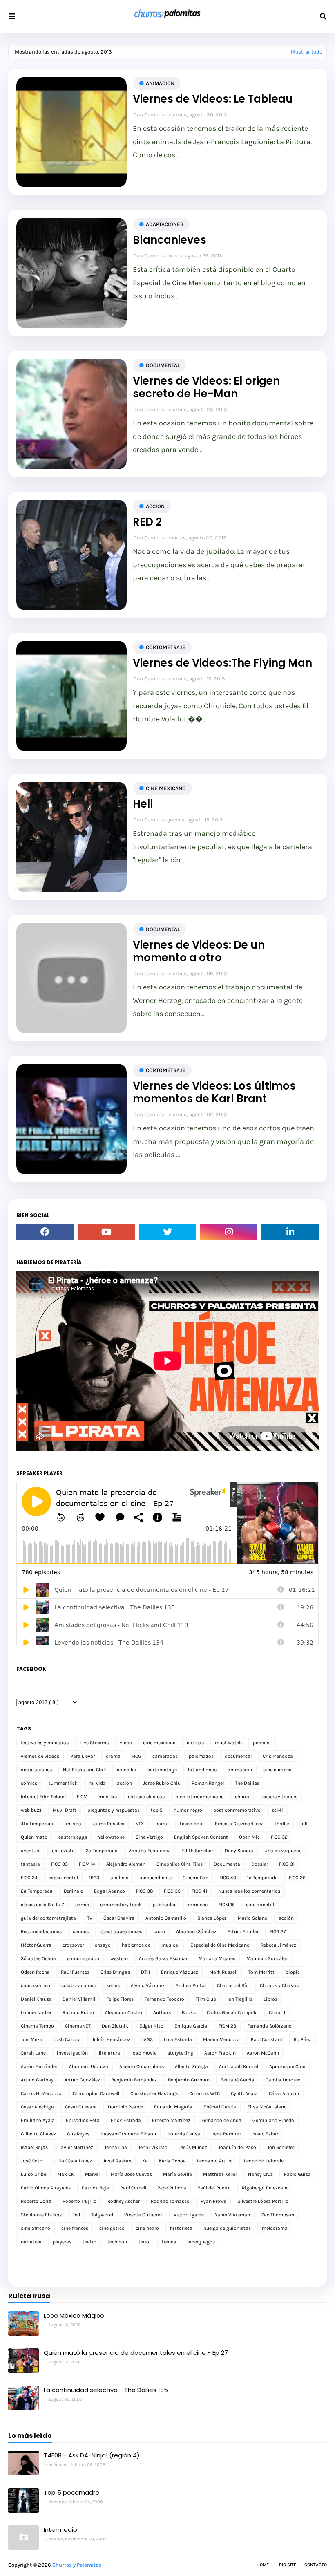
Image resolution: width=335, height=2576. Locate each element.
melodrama (275, 2228)
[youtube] (106, 1232)
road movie (144, 2053)
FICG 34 (29, 1878)
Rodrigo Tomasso (170, 2201)
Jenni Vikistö (153, 2147)
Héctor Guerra (36, 1945)
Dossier (260, 1864)
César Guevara (81, 2107)
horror (162, 1824)
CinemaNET (78, 2026)
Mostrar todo (307, 52)
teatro (89, 2242)
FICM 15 (227, 1905)
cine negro (147, 2228)
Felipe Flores (120, 1999)
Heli (143, 804)
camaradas (165, 1756)
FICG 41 (199, 1891)
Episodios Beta (83, 2120)
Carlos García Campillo (232, 2012)
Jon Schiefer (281, 2147)
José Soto (32, 2161)
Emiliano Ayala (38, 2120)
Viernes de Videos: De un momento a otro (199, 951)
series (113, 1985)
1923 (94, 1878)
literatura (109, 2053)
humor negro (188, 1810)
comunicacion (83, 1958)
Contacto (316, 2565)
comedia (127, 1770)
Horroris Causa (184, 2134)
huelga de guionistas (227, 2228)
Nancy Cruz (260, 2174)
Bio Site (288, 2565)
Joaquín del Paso (237, 2147)
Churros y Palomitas (77, 2565)
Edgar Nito (151, 2026)
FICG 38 (144, 1891)
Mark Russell (223, 1972)
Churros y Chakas (279, 1985)
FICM (82, 1797)
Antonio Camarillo (166, 1918)
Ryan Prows (213, 2201)
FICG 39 (172, 1891)
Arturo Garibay (37, 2080)
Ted (76, 2215)
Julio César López (73, 2161)
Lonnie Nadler (36, 2012)
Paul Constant (267, 2039)
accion (155, 506)
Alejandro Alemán (126, 1864)
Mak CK (66, 2174)
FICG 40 (228, 1878)
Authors (162, 2012)
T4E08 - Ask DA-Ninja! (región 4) (92, 2455)
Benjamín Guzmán (189, 2080)
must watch (228, 1743)
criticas (195, 1743)
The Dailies (247, 1783)
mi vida (97, 1783)
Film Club (206, 1999)
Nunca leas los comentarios (249, 1891)
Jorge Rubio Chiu (162, 1783)
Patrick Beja (95, 2188)
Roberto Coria (36, 2201)
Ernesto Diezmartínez (239, 1824)
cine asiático (36, 1985)
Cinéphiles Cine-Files (180, 1864)
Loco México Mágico (74, 2315)
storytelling (180, 2053)
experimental (63, 1878)
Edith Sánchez (198, 1851)
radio (159, 1931)
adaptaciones (165, 224)
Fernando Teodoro (164, 1999)
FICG (136, 1756)
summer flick (63, 1783)
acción (286, 1918)
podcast (262, 1743)
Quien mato (34, 1837)
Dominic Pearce (125, 2107)
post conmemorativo (237, 1810)
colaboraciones (78, 1985)
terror (145, 2242)
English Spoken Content (201, 1837)
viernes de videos (40, 1756)
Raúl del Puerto (214, 2188)
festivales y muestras (45, 1743)
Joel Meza (32, 2039)
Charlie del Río (233, 1985)
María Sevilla (178, 2174)
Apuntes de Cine (287, 2066)
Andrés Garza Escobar (163, 1958)
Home (263, 2565)
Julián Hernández (111, 2039)
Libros (270, 1999)
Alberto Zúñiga (191, 2066)
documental (163, 365)
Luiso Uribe (33, 2174)
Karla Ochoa (172, 2161)
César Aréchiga (37, 2107)
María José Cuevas (131, 2174)
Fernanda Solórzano (269, 2026)
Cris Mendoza (278, 1756)
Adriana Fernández (150, 1851)
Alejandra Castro (124, 2012)
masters (108, 1797)
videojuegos (201, 2242)
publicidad (165, 1905)
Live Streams (94, 1743)
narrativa (31, 2242)
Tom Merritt (261, 1972)
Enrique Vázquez (180, 1972)
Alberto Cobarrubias (142, 2066)
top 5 (157, 1810)
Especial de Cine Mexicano (220, 1945)
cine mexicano (166, 788)
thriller (282, 1824)
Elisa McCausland (267, 2107)
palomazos (201, 1756)
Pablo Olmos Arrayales (46, 2188)
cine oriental (260, 1905)
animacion (160, 83)
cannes (81, 1931)
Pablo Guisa (297, 2174)
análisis (119, 1878)
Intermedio (60, 2530)
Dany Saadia (239, 1851)
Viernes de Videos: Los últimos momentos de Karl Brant (214, 1092)
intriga (74, 1824)
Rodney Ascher (124, 2201)
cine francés (75, 2228)
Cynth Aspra (244, 2093)
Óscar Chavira (119, 1918)
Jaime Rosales (108, 1824)
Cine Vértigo (149, 1837)
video (126, 1743)
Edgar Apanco (109, 1891)
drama (113, 1756)
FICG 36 (297, 1878)
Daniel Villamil (79, 1999)
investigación (72, 2053)
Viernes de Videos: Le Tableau (213, 99)
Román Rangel (208, 1783)
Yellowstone (111, 1837)
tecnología (192, 1824)
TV (90, 1918)
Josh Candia (67, 2039)
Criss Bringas (115, 1972)
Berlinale (73, 1891)
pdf (304, 1824)
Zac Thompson (278, 2215)
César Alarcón (284, 2093)
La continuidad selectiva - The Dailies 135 (106, 2390)
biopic (293, 1972)
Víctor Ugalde (189, 2215)
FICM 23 (227, 2026)
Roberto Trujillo (79, 2201)
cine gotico (112, 2228)
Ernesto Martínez (171, 2120)
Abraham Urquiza (89, 2066)
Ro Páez (303, 2039)
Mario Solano (253, 1918)
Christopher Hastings (154, 2093)
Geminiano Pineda (273, 2120)
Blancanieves (170, 240)
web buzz (31, 1810)
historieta (181, 2228)
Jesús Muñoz (193, 2147)
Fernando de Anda (221, 2120)
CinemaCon (195, 1878)
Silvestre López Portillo (263, 2201)
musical (170, 1945)
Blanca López (212, 1918)
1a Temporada (262, 1878)
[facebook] (45, 1232)
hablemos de (136, 1945)
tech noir (117, 2242)
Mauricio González (267, 1958)
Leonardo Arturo (215, 2161)
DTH (145, 1972)
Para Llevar (83, 1756)
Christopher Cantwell (96, 2093)
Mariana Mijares (217, 1958)
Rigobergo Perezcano (265, 2188)
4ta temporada (38, 1824)
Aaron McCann (263, 2053)
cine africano (36, 2228)
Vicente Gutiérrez (143, 2215)
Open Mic (249, 1837)
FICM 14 (87, 1864)
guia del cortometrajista (48, 1918)
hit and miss (202, 1770)
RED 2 (147, 522)
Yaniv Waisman (232, 2215)
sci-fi (277, 1810)
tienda (169, 2242)
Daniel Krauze (36, 1999)
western (119, 1958)
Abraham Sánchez (196, 1931)
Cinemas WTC (204, 2093)
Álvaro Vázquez (148, 1985)
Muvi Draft (65, 1810)
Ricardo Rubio (78, 2012)
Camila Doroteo (283, 2080)
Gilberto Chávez (38, 2134)
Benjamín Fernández (134, 2080)
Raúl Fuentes (75, 1972)
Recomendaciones (41, 1931)
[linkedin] (290, 1232)
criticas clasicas (146, 1797)
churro (242, 1797)
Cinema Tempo (37, 2026)
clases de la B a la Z (42, 1905)
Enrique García (191, 2026)
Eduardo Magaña (173, 2107)
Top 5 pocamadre (71, 2492)
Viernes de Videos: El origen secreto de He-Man (206, 387)
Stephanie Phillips (41, 2215)
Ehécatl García (220, 2107)
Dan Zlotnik (115, 2026)
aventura (31, 1851)
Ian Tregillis (240, 1999)
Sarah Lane (33, 2053)
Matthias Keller (220, 2174)
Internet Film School (43, 1797)
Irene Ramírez (226, 2134)
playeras (62, 2242)
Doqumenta (227, 1864)
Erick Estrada (126, 2120)
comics (29, 1783)
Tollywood (102, 2215)
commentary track (121, 1905)
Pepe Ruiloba (172, 2188)
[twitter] (167, 1232)
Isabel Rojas (34, 2147)
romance (198, 1905)
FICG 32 (279, 1837)
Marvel (92, 2174)
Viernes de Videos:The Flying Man (222, 663)
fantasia (30, 1864)
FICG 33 (59, 1864)
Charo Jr (278, 2012)
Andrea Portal (191, 1985)
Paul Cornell (133, 2188)
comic (82, 1905)
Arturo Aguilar (243, 1931)
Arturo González (82, 2080)
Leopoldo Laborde (264, 2161)
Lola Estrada (178, 2039)
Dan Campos (149, 115)
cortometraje (166, 647)
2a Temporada (37, 1891)
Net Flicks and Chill (84, 1770)
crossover (73, 1945)
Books (189, 2012)
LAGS (147, 2039)
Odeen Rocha (35, 1972)
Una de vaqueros (283, 1851)
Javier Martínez (76, 2147)
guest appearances (121, 1931)
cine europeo (277, 1770)
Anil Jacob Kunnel (239, 2066)
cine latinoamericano (200, 1797)
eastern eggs (73, 1837)
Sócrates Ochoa (38, 1958)
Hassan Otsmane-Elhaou (128, 2134)
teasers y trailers (279, 1797)
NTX (140, 1824)
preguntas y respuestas (114, 1810)
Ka (145, 2161)
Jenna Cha (116, 2147)
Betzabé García (238, 2080)
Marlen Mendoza (221, 2039)
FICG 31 (287, 1864)
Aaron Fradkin (220, 2053)
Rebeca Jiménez (278, 1945)
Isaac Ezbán (266, 2134)
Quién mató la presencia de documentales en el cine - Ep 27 (136, 2353)
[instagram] (229, 1232)
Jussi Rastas (117, 2161)
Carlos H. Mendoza (41, 2093)
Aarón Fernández (39, 2066)
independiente (155, 1878)
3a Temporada (102, 1851)
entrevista (63, 1851)
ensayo (103, 1945)
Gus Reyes (78, 2134)
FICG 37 (278, 1931)
